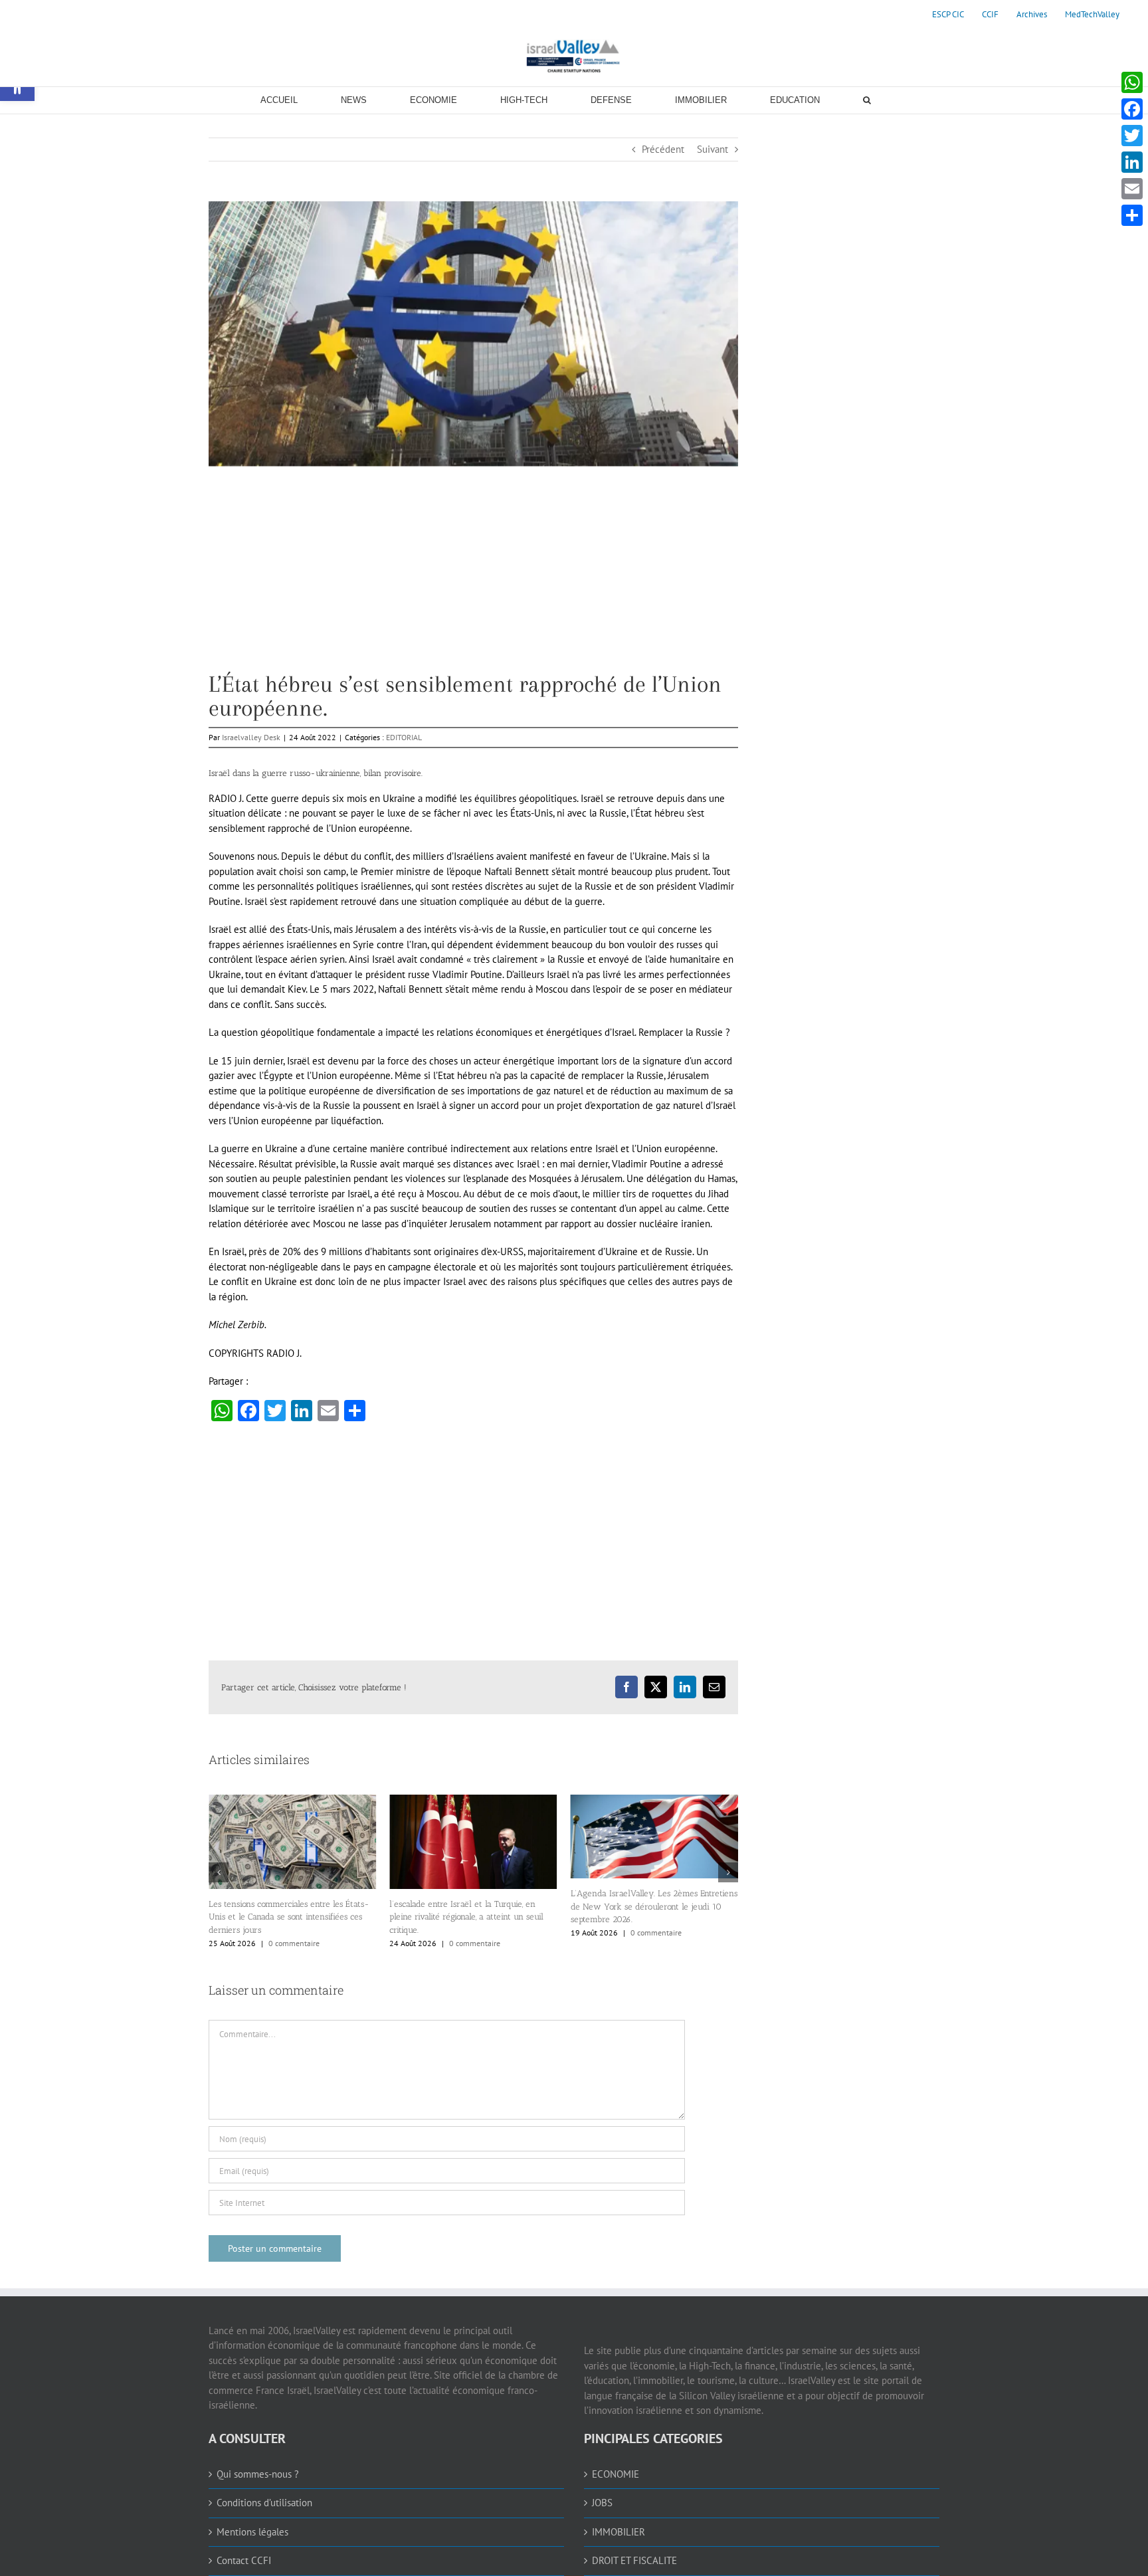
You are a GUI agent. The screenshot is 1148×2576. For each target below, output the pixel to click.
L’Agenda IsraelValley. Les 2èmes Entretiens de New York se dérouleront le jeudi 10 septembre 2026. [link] (473, 1906)
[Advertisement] (473, 579)
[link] (948, 15)
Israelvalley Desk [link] (251, 737)
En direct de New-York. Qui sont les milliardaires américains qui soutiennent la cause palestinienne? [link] (649, 1934)
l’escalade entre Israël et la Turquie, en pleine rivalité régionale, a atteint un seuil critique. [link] (286, 1917)
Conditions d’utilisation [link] (264, 2520)
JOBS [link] (602, 2520)
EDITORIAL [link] (404, 737)
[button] (219, 1881)
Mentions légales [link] (252, 2549)
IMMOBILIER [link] (619, 2549)
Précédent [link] (663, 149)
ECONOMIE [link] (616, 2491)
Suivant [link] (713, 149)
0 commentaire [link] (294, 1943)
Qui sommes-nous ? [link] (258, 2491)
